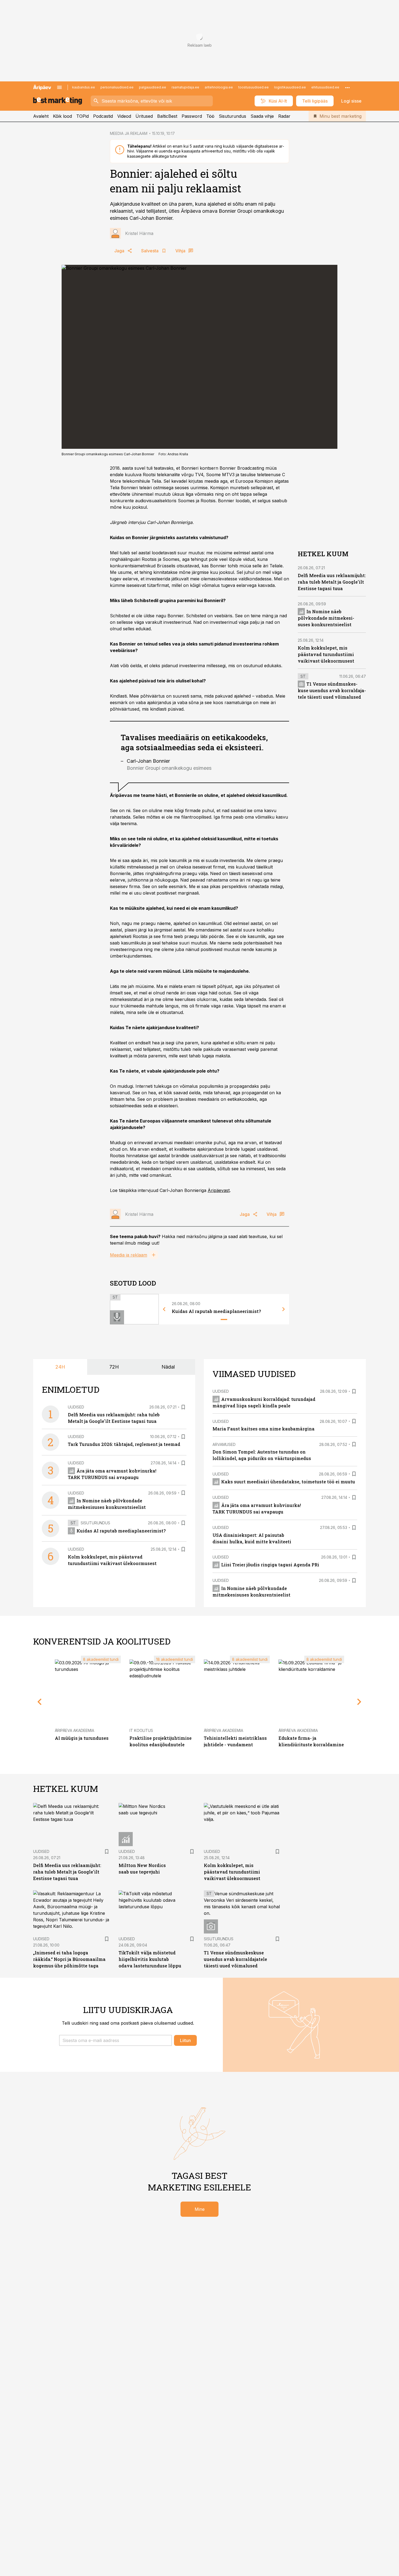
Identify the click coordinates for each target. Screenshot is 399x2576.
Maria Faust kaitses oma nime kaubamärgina (264, 1429)
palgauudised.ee (153, 87)
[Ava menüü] (59, 87)
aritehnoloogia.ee (219, 87)
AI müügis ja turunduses (82, 1738)
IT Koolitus (141, 1730)
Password (192, 116)
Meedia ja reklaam (129, 1255)
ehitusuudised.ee (325, 87)
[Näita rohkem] (347, 87)
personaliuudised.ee (117, 87)
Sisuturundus (232, 116)
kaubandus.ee (84, 87)
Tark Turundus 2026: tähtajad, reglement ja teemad (124, 1444)
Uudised (76, 1407)
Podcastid (103, 116)
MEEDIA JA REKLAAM (129, 133)
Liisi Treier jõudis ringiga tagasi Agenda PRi (270, 1565)
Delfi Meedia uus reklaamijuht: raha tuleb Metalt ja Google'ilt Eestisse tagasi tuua (332, 582)
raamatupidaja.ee (185, 87)
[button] (115, 2040)
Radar (284, 116)
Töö (210, 116)
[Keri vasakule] (164, 1309)
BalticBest (167, 116)
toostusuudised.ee (254, 87)
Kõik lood (62, 116)
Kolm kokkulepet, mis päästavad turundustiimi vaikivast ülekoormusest (326, 654)
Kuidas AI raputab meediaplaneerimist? (216, 1311)
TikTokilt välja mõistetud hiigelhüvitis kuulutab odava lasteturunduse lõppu (150, 1959)
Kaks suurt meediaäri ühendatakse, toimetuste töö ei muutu (288, 1482)
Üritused (144, 116)
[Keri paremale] (284, 1309)
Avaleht (41, 116)
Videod (124, 116)
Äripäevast (219, 1190)
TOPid (83, 116)
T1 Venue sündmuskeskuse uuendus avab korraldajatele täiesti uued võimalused (332, 690)
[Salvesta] (183, 1407)
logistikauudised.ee (290, 87)
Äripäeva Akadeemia (75, 1730)
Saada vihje (262, 116)
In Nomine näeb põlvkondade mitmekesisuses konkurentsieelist (326, 618)
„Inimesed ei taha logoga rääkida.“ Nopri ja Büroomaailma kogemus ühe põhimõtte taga (69, 1959)
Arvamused (224, 1444)
